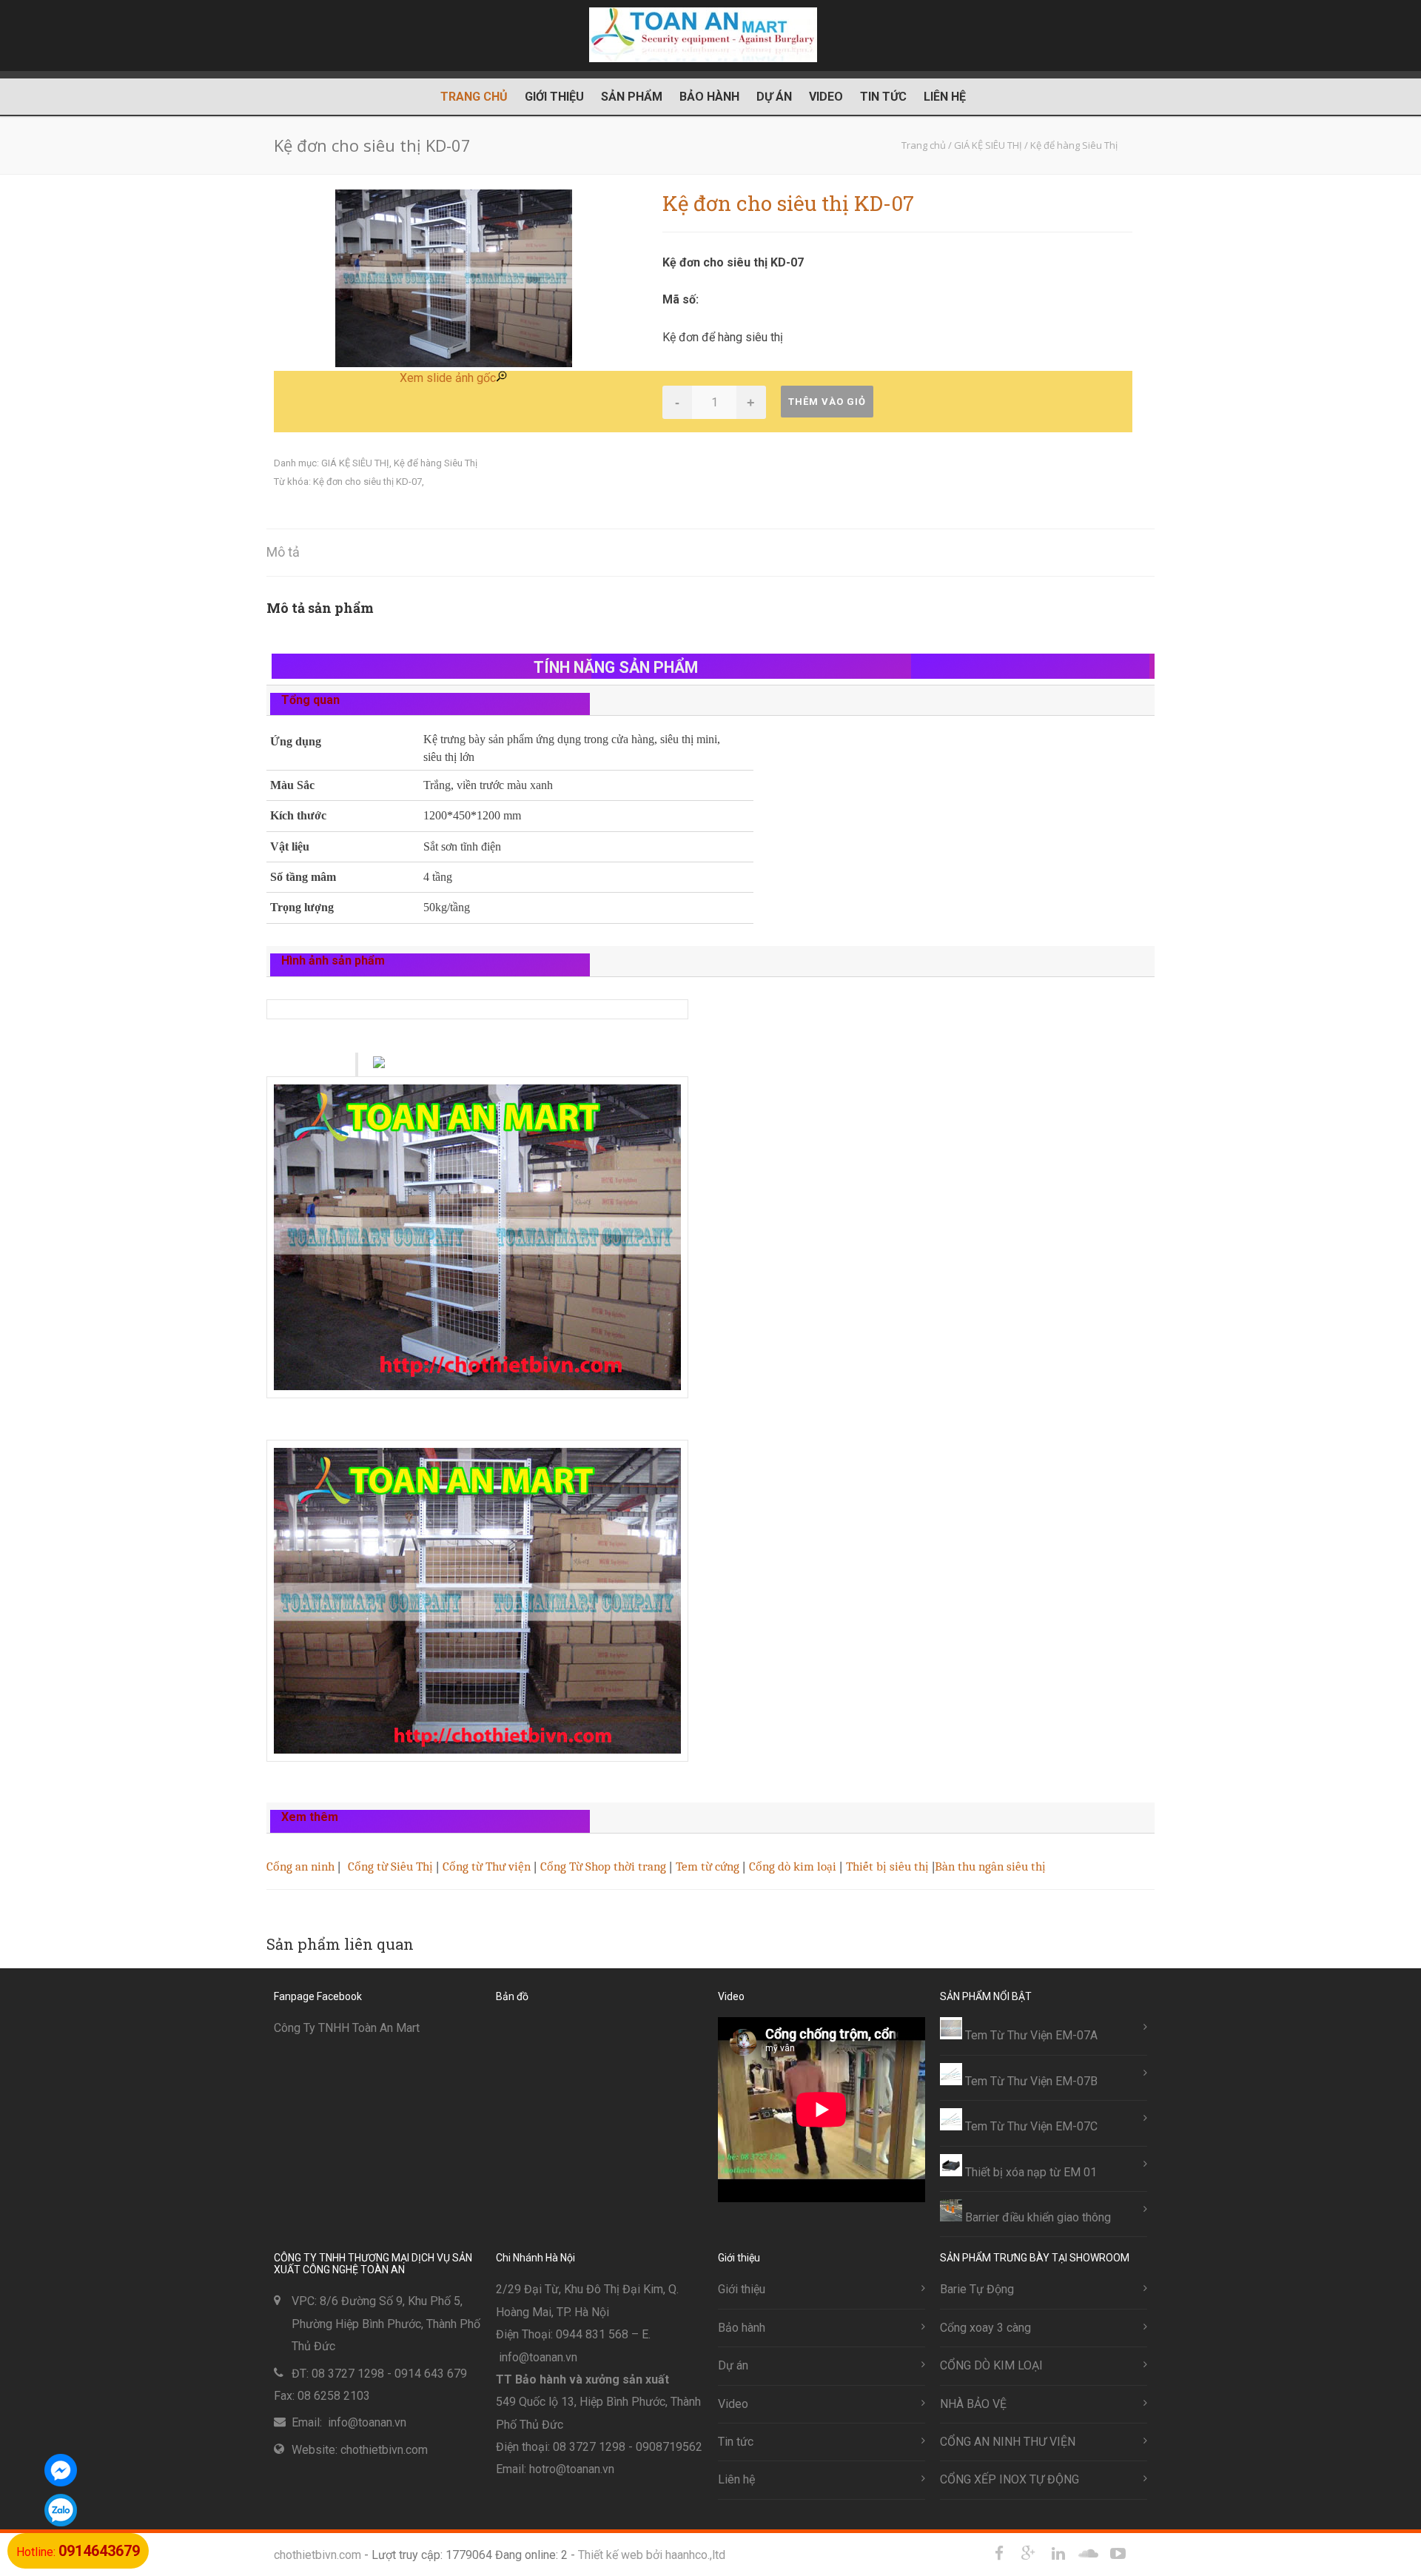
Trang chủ (474, 97)
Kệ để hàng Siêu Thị (436, 463)
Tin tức (883, 97)
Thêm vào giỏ (827, 402)
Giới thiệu (554, 97)
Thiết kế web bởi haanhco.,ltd (652, 2555)
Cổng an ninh (300, 1866)
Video (826, 97)
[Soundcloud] (1088, 2554)
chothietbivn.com (318, 2555)
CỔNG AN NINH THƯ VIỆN (1008, 2442)
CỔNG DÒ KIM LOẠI (991, 2365)
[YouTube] (1118, 2554)
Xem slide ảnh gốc (448, 378)
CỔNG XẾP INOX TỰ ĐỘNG (1010, 2479)
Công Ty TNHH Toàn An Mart (347, 2028)
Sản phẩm (632, 97)
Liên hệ (945, 97)
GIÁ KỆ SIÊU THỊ (355, 463)
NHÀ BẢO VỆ (973, 2404)
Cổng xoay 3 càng (985, 2328)
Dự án (774, 97)
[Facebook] (999, 2554)
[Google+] (1029, 2554)
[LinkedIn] (1058, 2554)
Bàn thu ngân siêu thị (990, 1866)
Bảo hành (709, 97)
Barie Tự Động (977, 2289)
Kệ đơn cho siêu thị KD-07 (367, 482)
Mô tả (283, 552)
